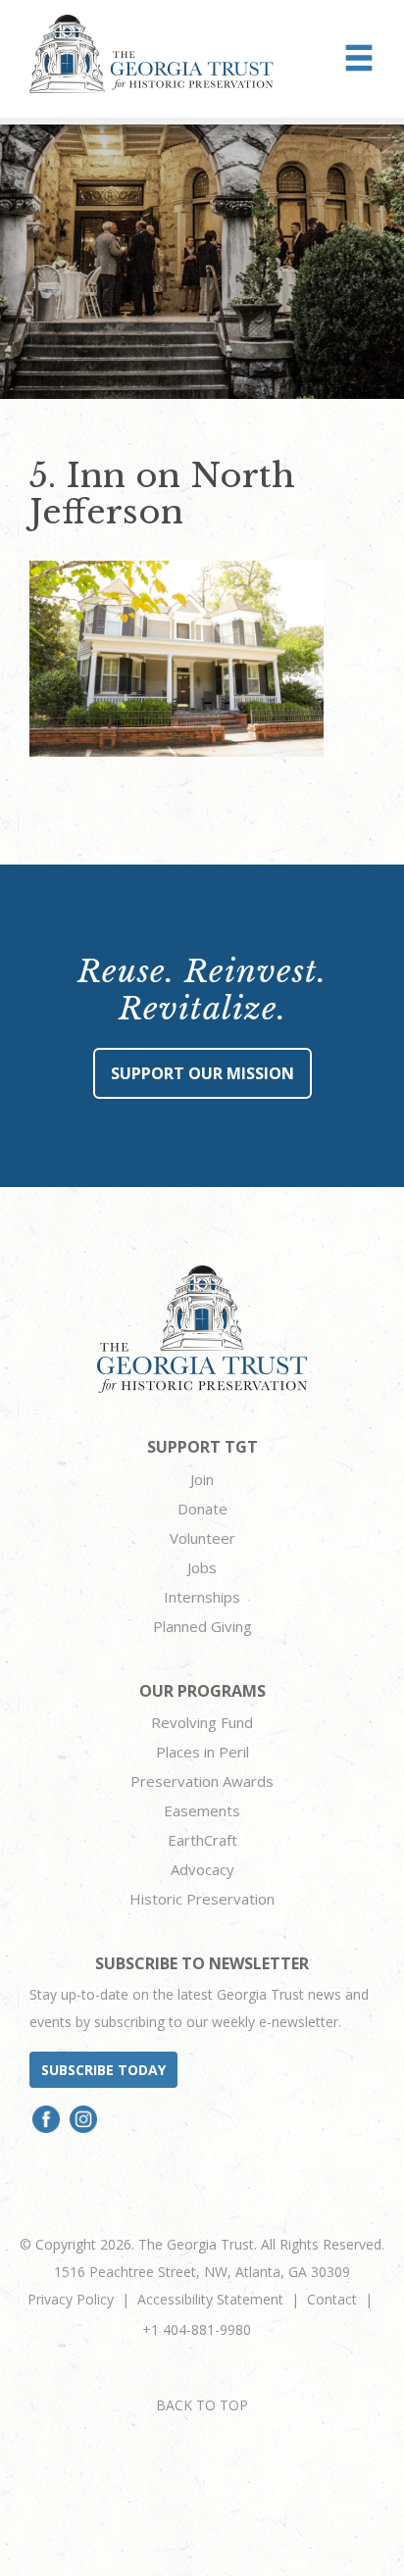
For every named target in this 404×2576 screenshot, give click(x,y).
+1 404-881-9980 (197, 2329)
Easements (202, 1810)
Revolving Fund (202, 1722)
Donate (202, 1509)
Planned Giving (202, 1626)
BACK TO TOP (202, 2405)
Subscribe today (103, 2070)
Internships (202, 1597)
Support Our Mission (202, 1073)
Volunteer (202, 1538)
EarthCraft (202, 1840)
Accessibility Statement (210, 2299)
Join (202, 1479)
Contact (332, 2299)
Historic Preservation (202, 1899)
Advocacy (202, 1869)
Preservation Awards (202, 1781)
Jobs (202, 1567)
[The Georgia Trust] (151, 54)
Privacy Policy (71, 2299)
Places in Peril (202, 1752)
